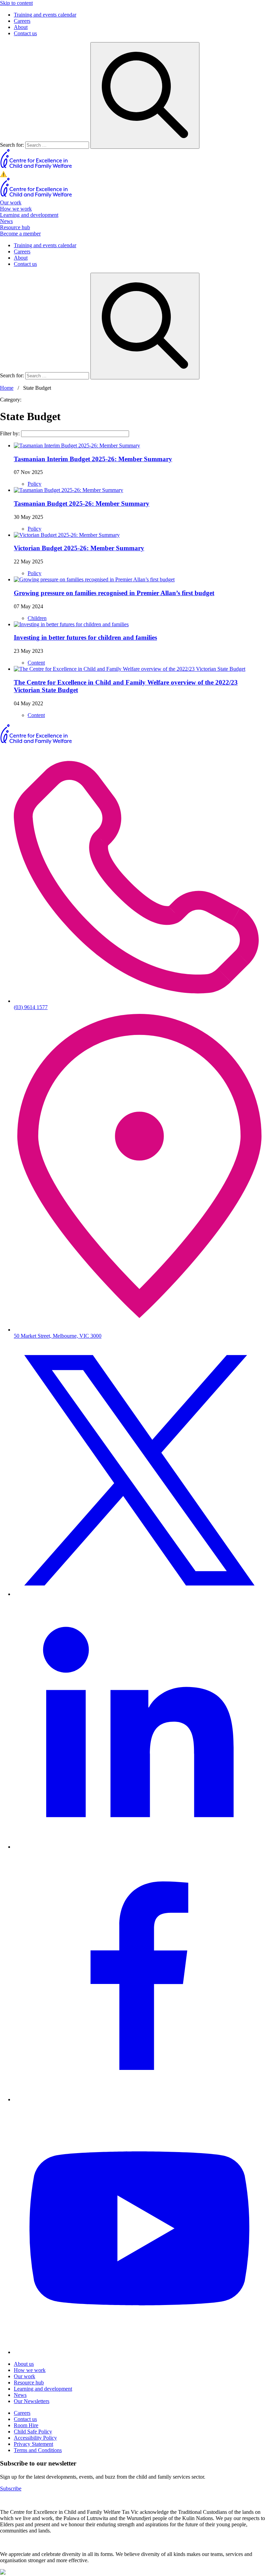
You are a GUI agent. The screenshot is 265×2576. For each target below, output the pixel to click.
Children (37, 618)
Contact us (25, 33)
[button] (132, 174)
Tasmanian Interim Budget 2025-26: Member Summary (93, 459)
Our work (11, 202)
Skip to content (16, 3)
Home (7, 388)
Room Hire (26, 2425)
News (6, 221)
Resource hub (15, 227)
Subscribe (11, 2488)
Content (36, 663)
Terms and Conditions (38, 2450)
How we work (16, 209)
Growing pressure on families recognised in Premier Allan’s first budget (114, 593)
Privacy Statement (33, 2444)
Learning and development (29, 215)
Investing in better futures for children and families (85, 637)
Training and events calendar (45, 15)
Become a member (20, 234)
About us (24, 2364)
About (21, 27)
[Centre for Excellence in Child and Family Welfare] (36, 168)
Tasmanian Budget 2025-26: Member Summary (82, 503)
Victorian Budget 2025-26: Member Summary (79, 548)
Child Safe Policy (33, 2432)
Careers (22, 21)
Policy (35, 484)
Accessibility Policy (35, 2438)
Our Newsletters (32, 2401)
